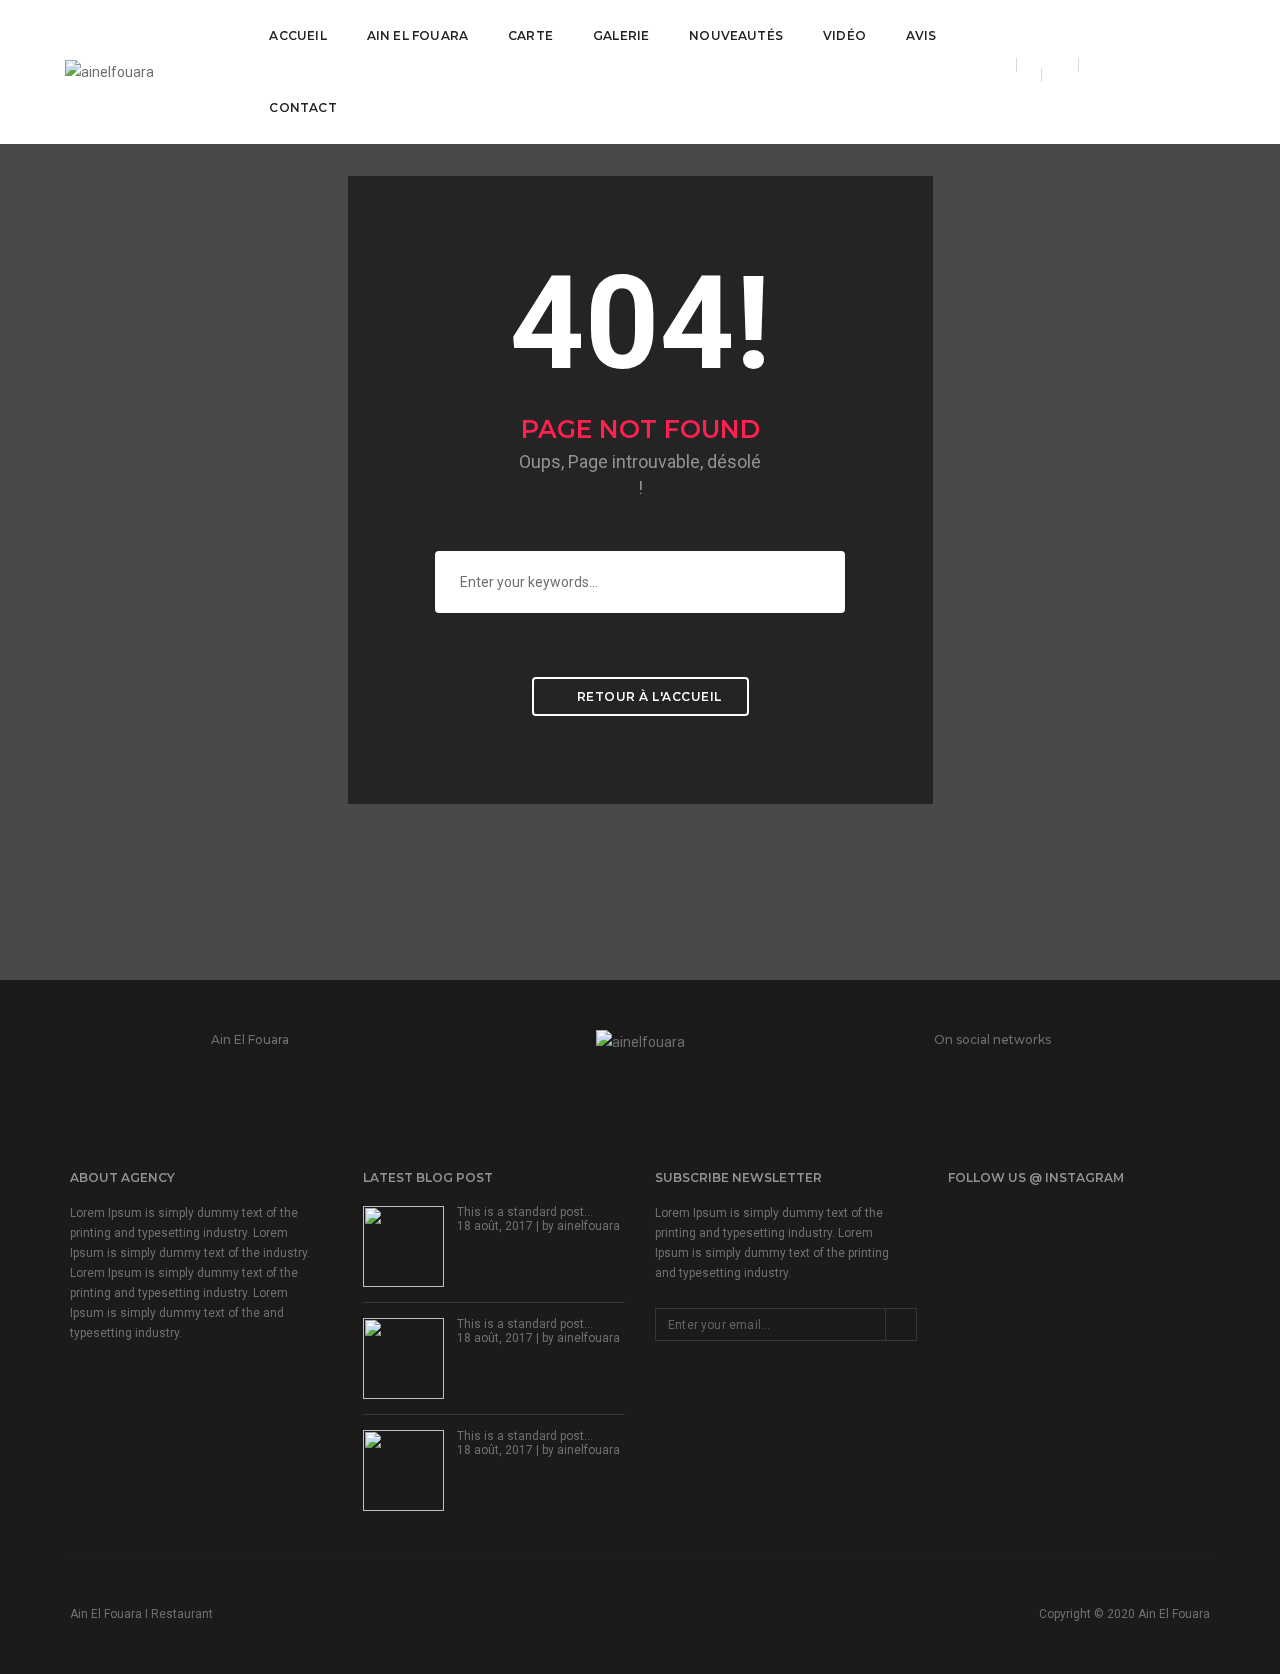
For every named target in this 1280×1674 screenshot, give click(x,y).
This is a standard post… (525, 1212)
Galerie (621, 35)
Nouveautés (736, 35)
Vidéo (844, 35)
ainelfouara (588, 1226)
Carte (530, 35)
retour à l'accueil (647, 696)
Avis (921, 35)
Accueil (297, 35)
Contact (302, 107)
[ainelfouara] (109, 71)
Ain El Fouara (417, 35)
